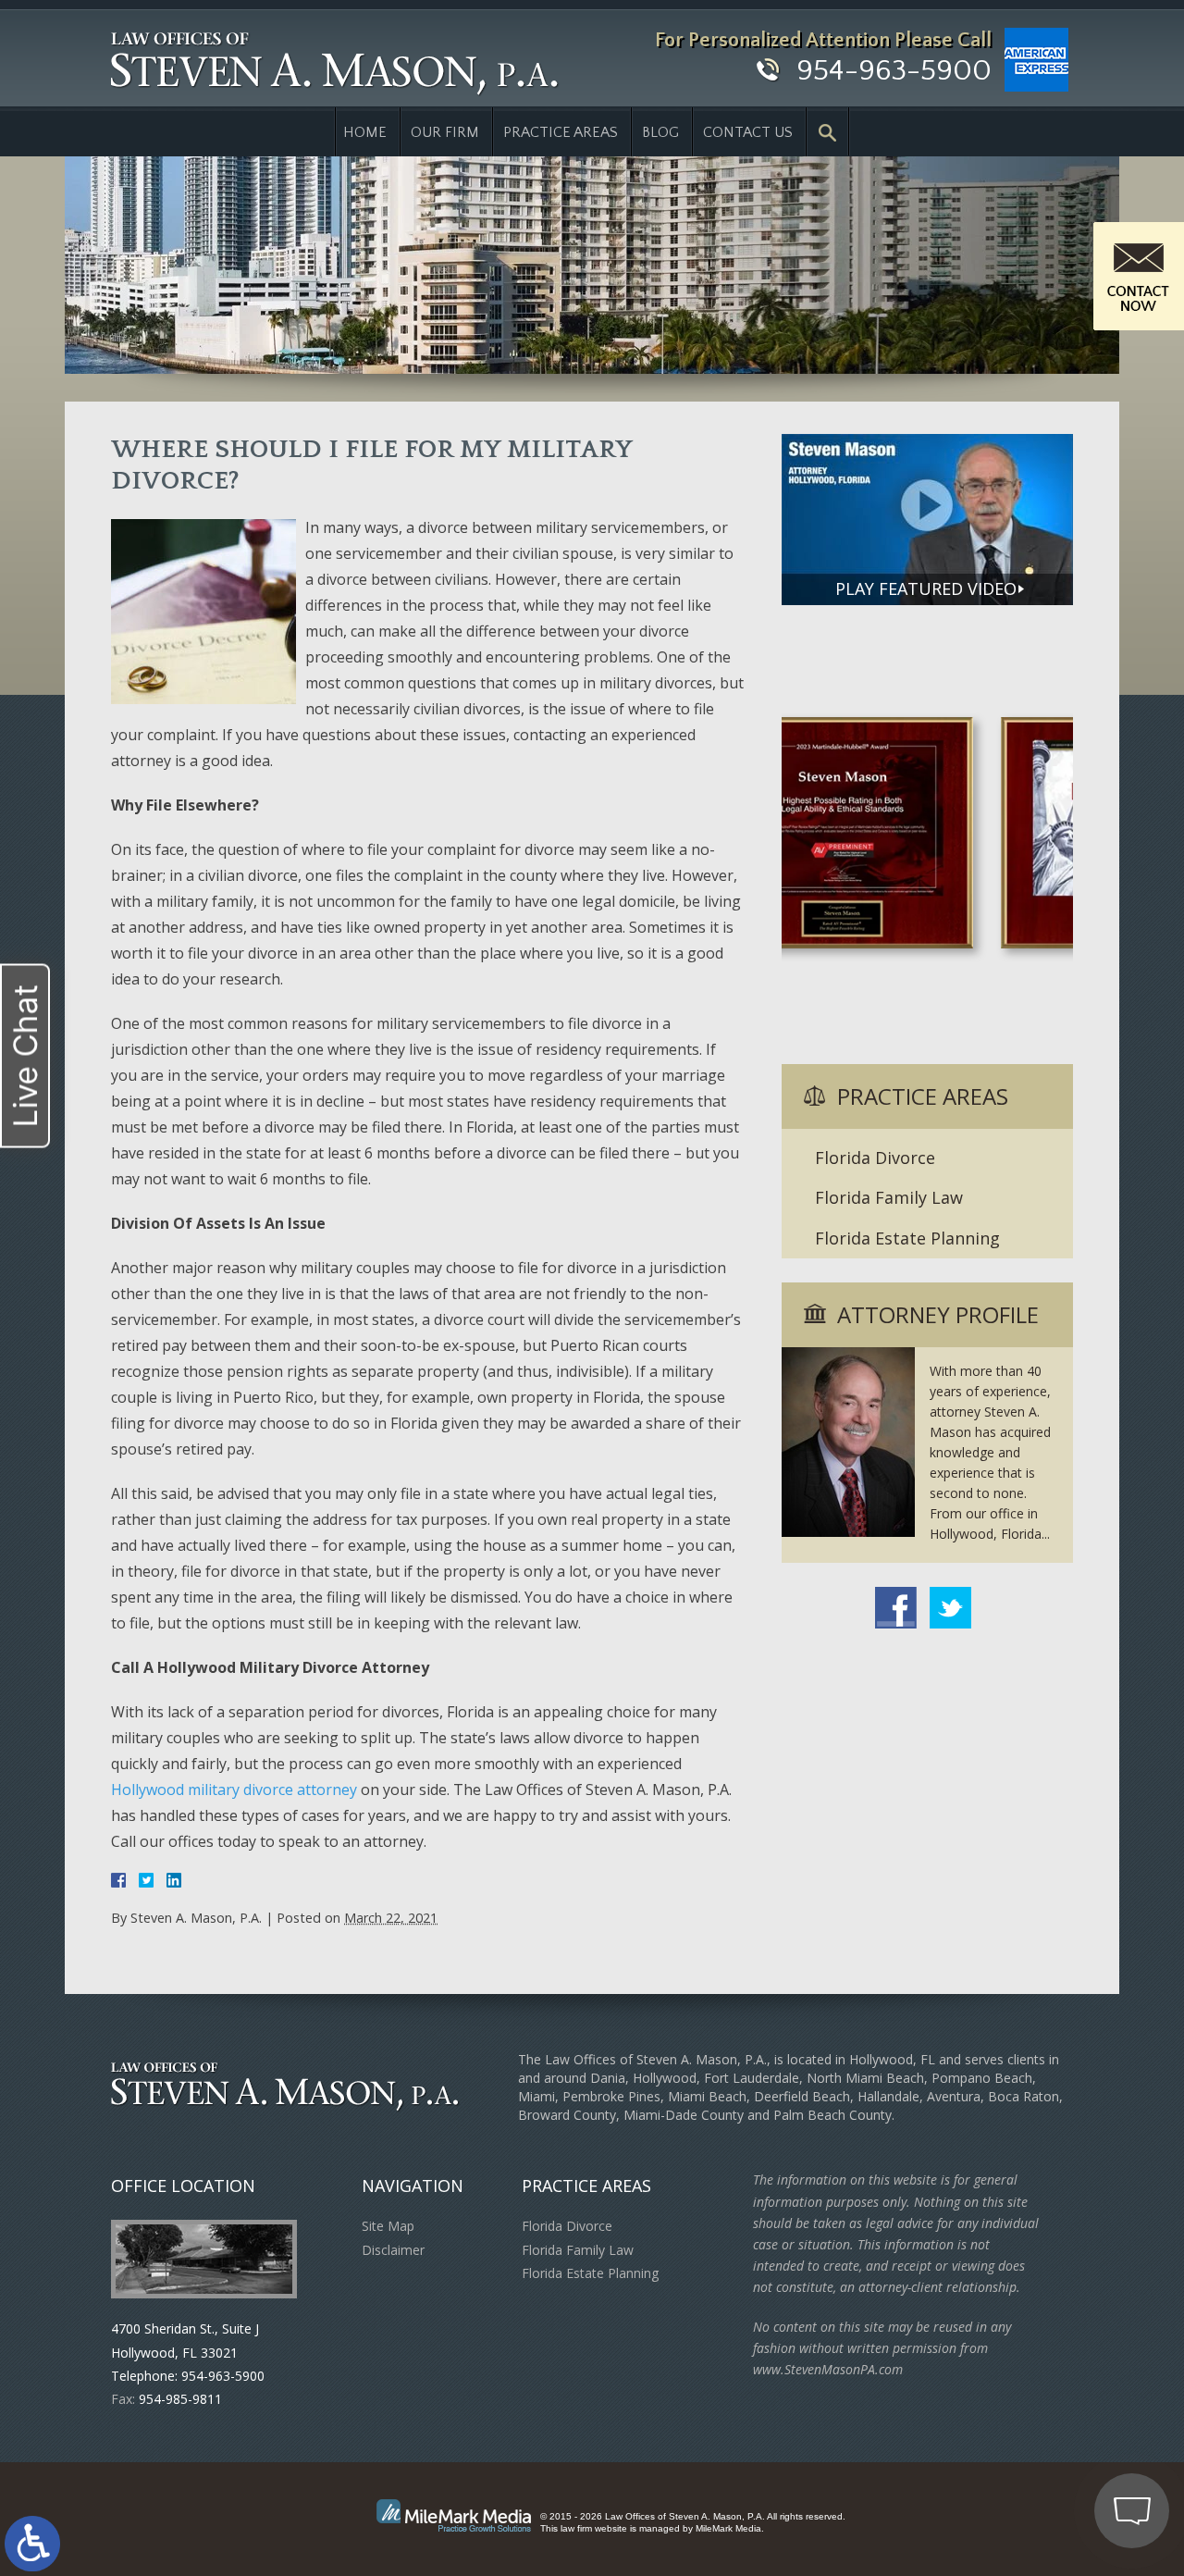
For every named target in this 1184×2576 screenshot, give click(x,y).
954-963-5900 (894, 71)
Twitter (950, 1608)
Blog (660, 132)
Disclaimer (393, 2250)
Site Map (388, 2226)
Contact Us (748, 132)
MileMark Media (728, 2528)
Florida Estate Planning (907, 1238)
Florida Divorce (875, 1158)
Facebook (896, 1608)
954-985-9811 (180, 2399)
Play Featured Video (926, 588)
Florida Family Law (889, 1197)
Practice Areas (561, 132)
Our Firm (445, 132)
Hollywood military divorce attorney (234, 1790)
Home (365, 132)
